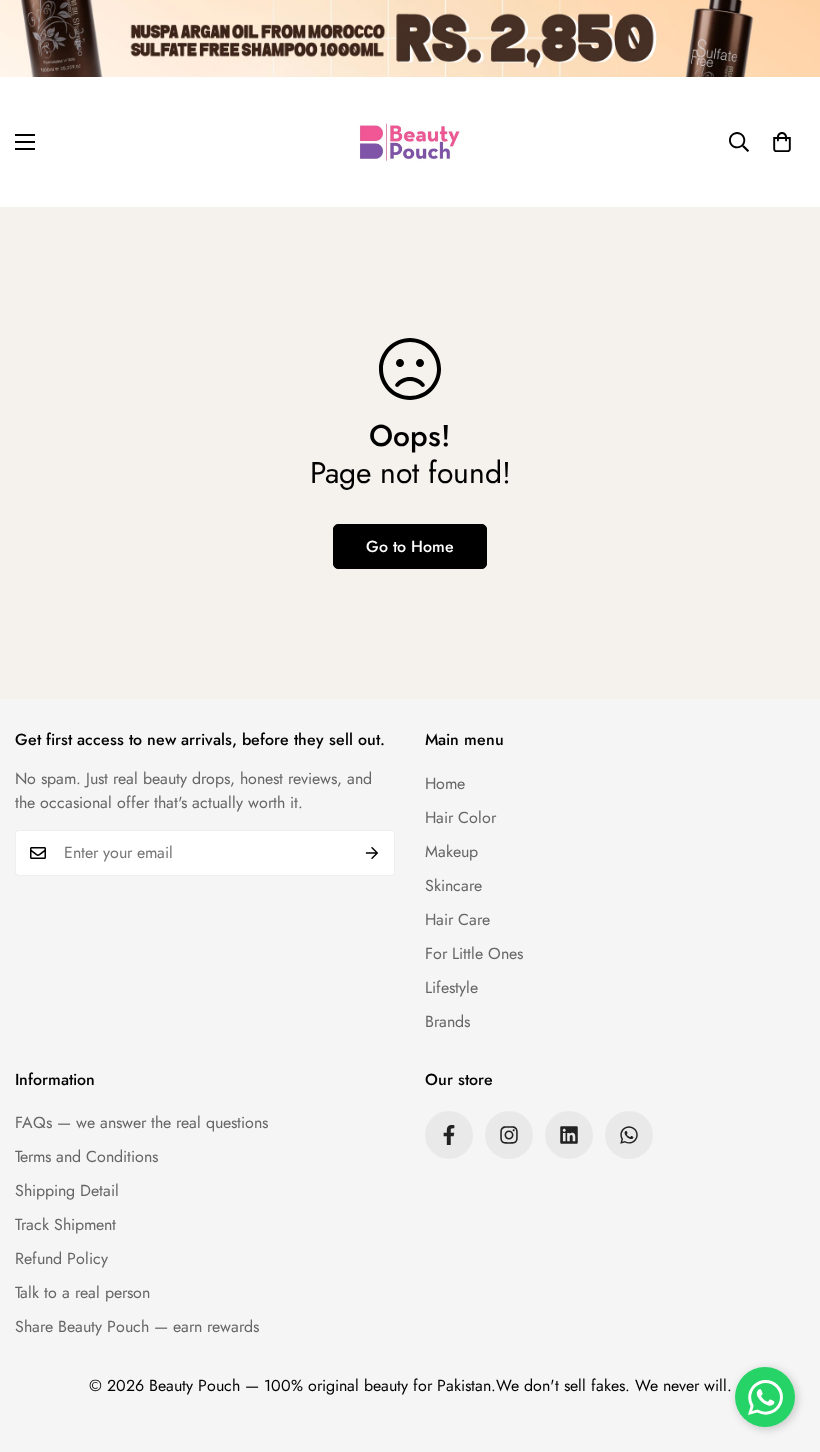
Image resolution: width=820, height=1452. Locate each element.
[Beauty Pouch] (410, 142)
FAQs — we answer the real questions (141, 1122)
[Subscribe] (372, 853)
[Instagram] (509, 1135)
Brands (447, 1021)
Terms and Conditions (86, 1156)
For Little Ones (474, 953)
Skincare (453, 885)
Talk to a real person (82, 1292)
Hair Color (460, 817)
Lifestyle (451, 987)
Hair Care (457, 919)
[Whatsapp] (629, 1135)
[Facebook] (449, 1135)
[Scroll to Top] (781, 1343)
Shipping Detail (67, 1190)
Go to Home (410, 546)
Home (445, 783)
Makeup (451, 851)
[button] (782, 142)
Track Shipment (65, 1224)
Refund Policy (61, 1258)
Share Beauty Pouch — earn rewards (137, 1326)
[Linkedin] (569, 1135)
